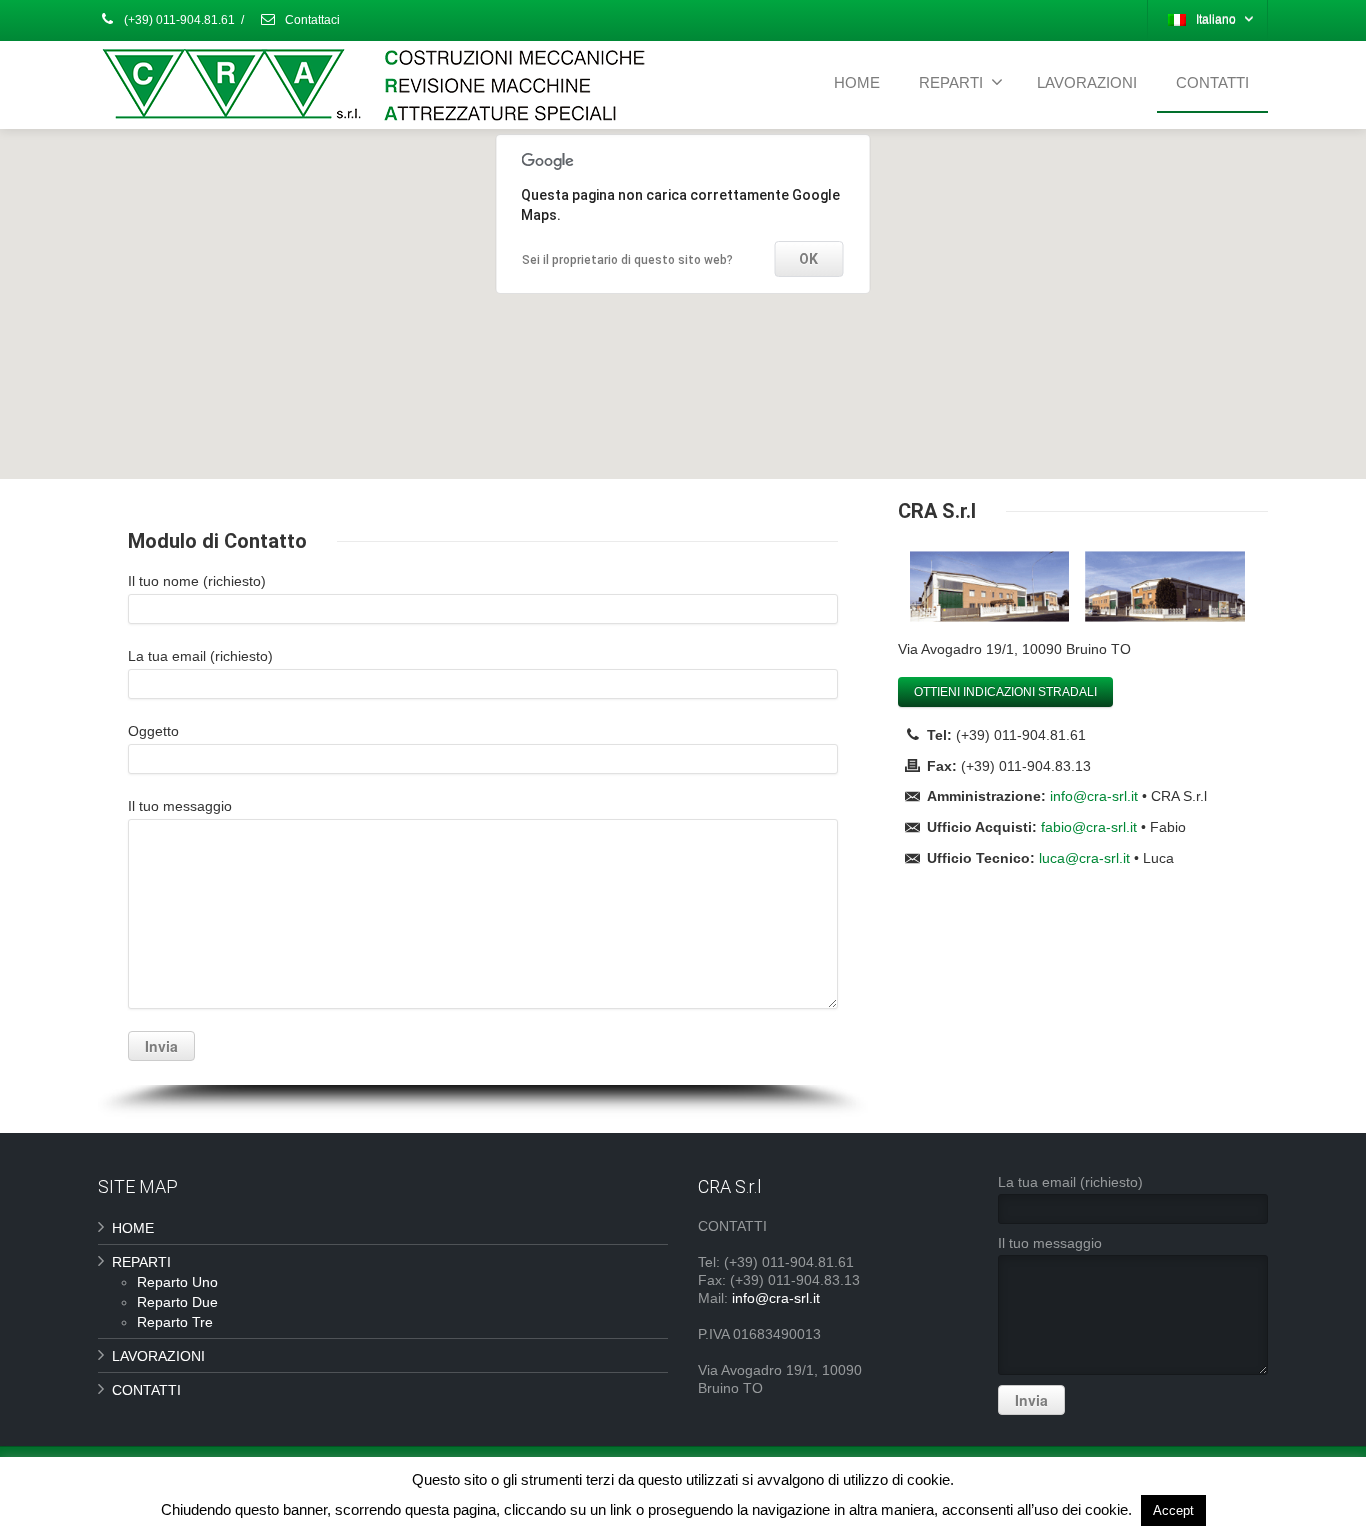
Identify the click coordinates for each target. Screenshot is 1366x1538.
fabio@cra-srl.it (1089, 827)
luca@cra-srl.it (1084, 858)
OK (808, 259)
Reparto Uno (177, 1282)
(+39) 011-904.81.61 (178, 20)
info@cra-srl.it (1094, 796)
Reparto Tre (175, 1322)
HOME (857, 82)
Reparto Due (177, 1302)
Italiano (1216, 20)
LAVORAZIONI (1087, 82)
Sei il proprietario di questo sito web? (627, 260)
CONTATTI (1212, 82)
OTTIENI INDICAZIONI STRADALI (1005, 692)
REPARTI (951, 82)
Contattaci (311, 20)
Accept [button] (1173, 1510)
